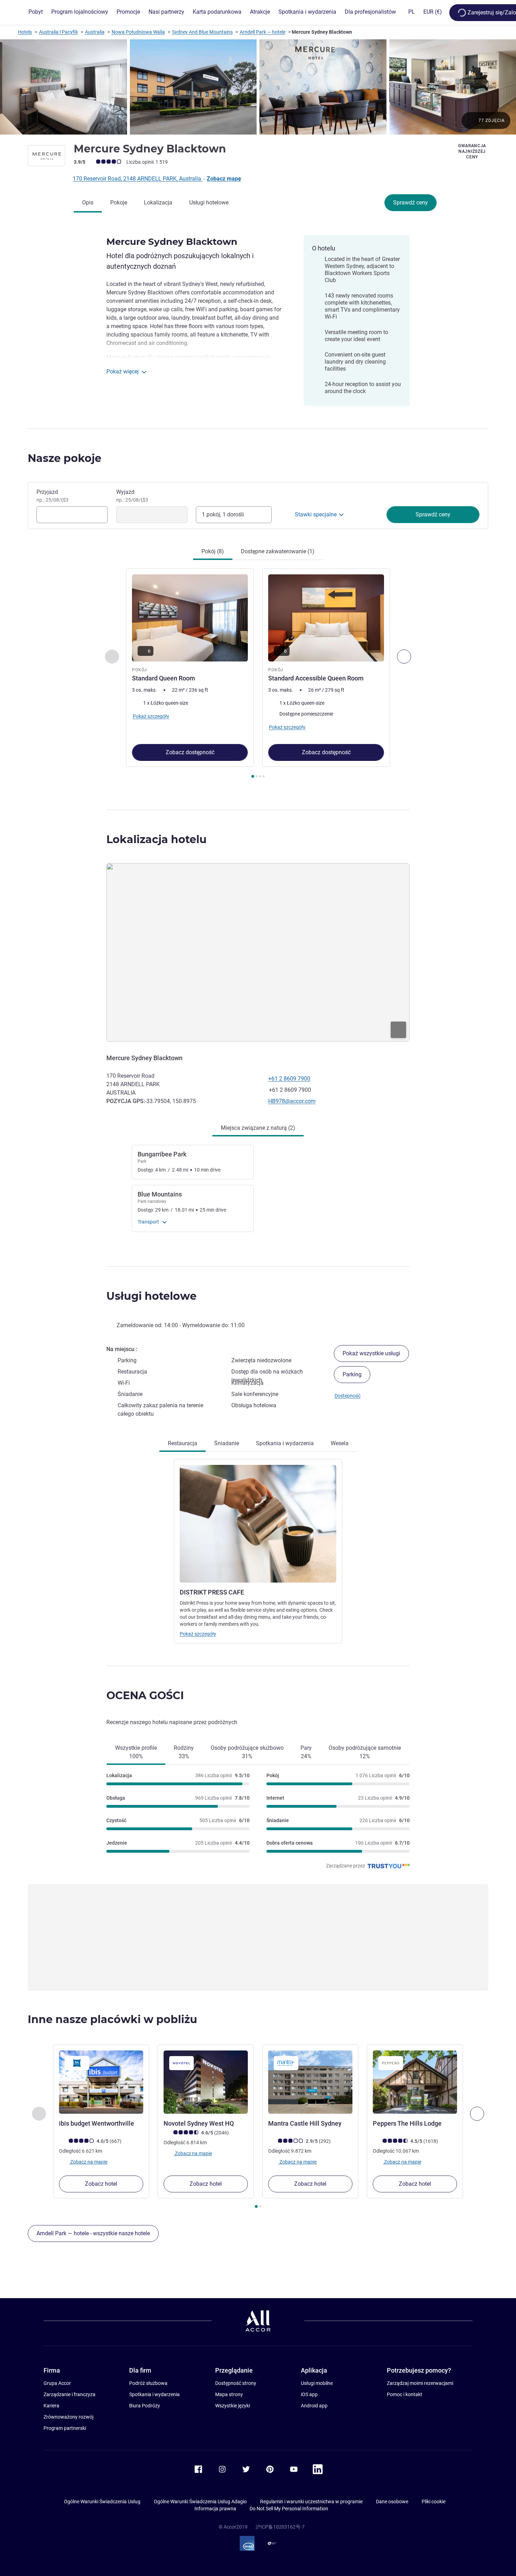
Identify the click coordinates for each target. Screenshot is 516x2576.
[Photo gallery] (258, 87)
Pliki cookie (434, 2502)
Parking (352, 1374)
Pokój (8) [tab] (213, 551)
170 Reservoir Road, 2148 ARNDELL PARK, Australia (138, 179)
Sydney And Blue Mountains (202, 32)
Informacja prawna (215, 2509)
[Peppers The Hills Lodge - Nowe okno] (415, 2082)
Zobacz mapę (224, 179)
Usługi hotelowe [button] (151, 1296)
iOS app (309, 2394)
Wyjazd (132, 496)
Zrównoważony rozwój (68, 2417)
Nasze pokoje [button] (65, 458)
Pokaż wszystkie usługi (371, 1353)
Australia (95, 32)
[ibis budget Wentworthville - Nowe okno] (101, 2082)
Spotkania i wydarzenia (154, 2394)
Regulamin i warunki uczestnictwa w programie (311, 2502)
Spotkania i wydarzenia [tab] (285, 1443)
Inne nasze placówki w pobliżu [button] (113, 2019)
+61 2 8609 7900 (289, 1079)
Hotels (25, 32)
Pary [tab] (306, 1752)
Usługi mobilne (317, 2383)
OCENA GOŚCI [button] (145, 1695)
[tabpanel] (258, 674)
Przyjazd (52, 496)
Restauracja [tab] (183, 1443)
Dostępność (348, 1396)
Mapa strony (229, 2394)
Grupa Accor (57, 2383)
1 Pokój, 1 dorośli (223, 514)
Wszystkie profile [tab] (136, 1752)
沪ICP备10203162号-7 (280, 2527)
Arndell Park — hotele (263, 32)
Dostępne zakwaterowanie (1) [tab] (278, 551)
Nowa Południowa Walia (138, 32)
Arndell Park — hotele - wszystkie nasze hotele (93, 2233)
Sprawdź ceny (411, 203)
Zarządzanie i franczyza (70, 2394)
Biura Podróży (145, 2406)
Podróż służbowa (148, 2383)
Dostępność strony (236, 2383)
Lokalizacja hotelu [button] (157, 839)
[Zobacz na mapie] (258, 952)
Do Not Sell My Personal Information (289, 2509)
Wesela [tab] (340, 1443)
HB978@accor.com (292, 1101)
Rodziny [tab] (184, 1752)
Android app (314, 2406)
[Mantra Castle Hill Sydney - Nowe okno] (310, 2082)
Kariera (51, 2406)
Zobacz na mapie (88, 2161)
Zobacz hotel (101, 2184)
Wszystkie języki (233, 2406)
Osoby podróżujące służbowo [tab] (247, 1752)
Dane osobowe (392, 2502)
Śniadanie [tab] (227, 1443)
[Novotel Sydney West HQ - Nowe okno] (206, 2082)
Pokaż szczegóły (198, 1634)
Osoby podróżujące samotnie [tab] (365, 1752)
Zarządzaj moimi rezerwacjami (420, 2383)
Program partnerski (65, 2428)
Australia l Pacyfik (58, 32)
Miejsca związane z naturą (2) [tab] (258, 1128)
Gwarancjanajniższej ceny (472, 151)
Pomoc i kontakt (405, 2394)
